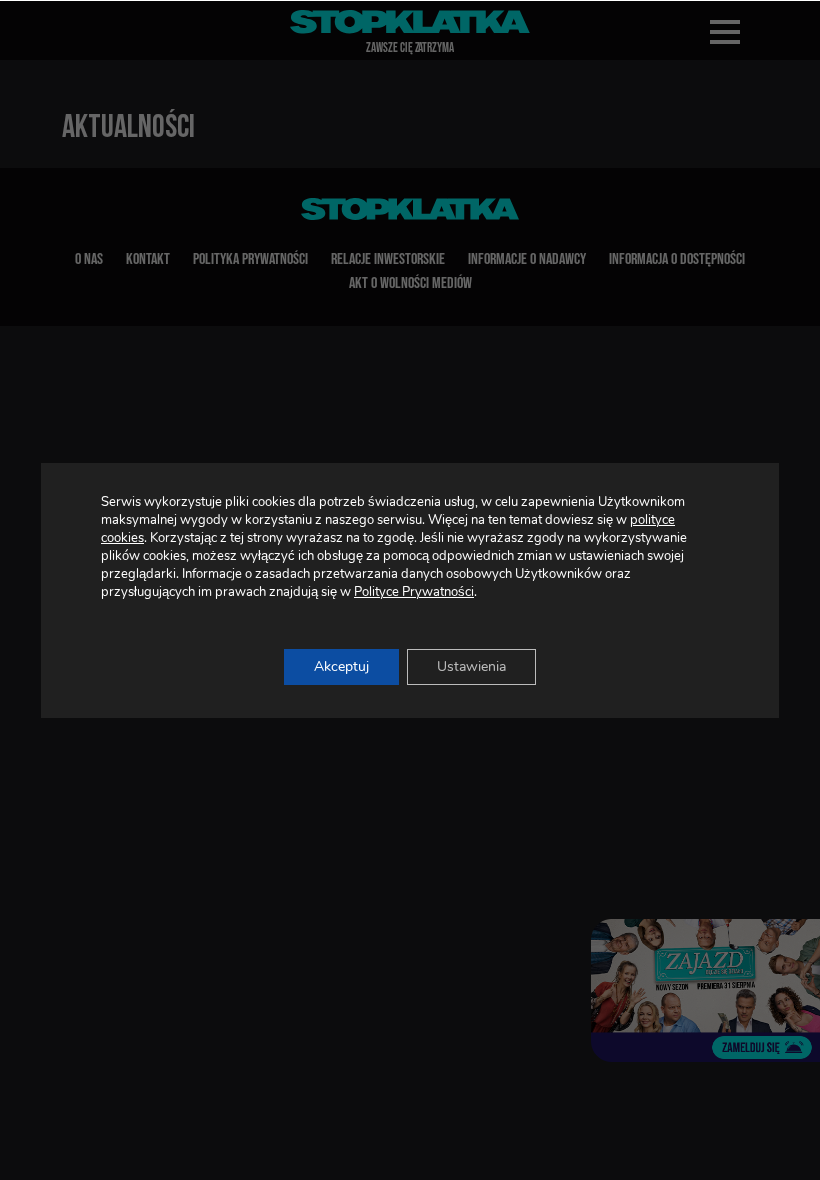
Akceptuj (341, 666)
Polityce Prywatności (414, 592)
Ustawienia (471, 666)
